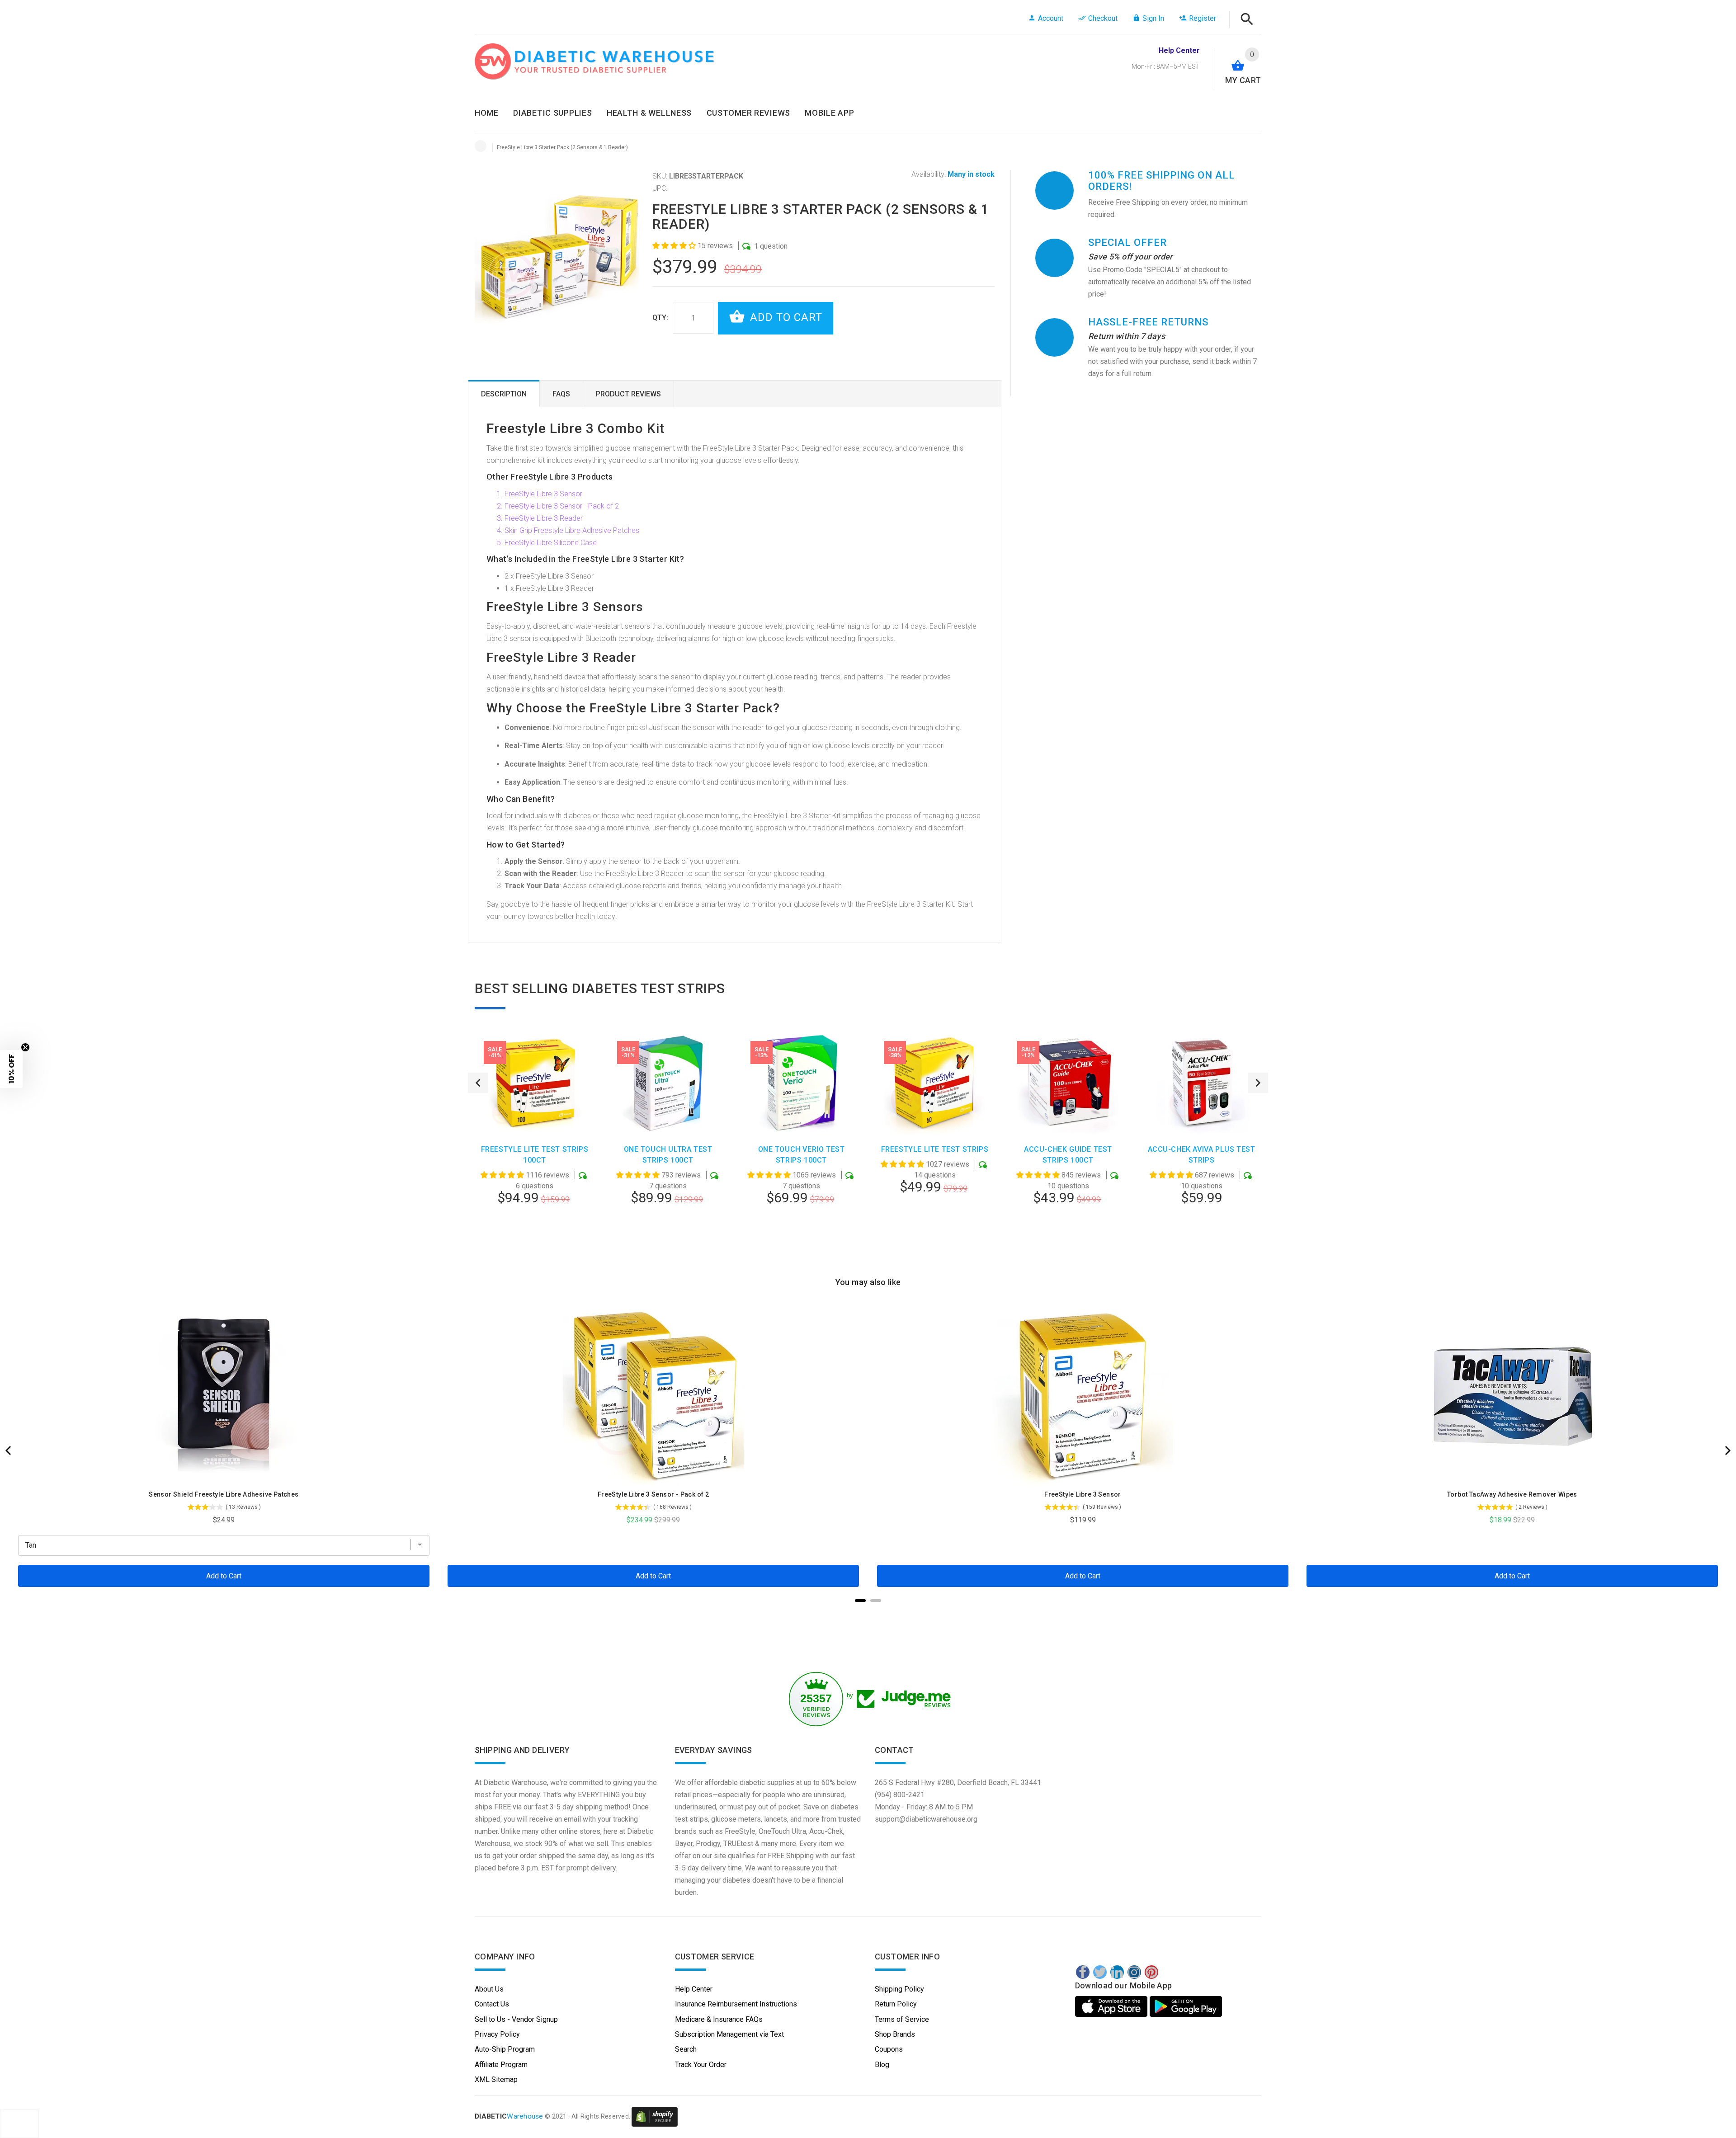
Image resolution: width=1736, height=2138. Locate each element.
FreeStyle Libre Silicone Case (551, 543)
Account (1051, 18)
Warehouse (509, 2116)
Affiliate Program (501, 2065)
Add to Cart (785, 317)
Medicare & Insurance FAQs (719, 2019)
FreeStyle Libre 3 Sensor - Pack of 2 (562, 506)
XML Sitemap (496, 2079)
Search (686, 2049)
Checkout (1103, 18)
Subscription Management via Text (729, 2034)
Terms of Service (902, 2019)
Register (1203, 18)
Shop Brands (895, 2034)
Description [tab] (504, 394)
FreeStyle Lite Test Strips (935, 1149)
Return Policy (896, 2004)
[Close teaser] (25, 1047)
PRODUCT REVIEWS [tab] (628, 394)
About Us (489, 1989)
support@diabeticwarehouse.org (926, 1819)
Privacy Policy (497, 2034)
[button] (675, 246)
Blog (882, 2065)
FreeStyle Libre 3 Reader (544, 518)
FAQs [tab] (561, 394)
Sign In (1153, 18)
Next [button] (1258, 1083)
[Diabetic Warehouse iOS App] (1112, 2006)
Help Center (694, 1989)
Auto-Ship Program (505, 2049)
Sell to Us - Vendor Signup (516, 2019)
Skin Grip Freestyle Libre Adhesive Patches (572, 530)
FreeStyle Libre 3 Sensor (543, 494)
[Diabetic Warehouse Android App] (1186, 2006)
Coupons (889, 2049)
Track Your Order (701, 2065)
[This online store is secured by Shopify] (655, 2116)
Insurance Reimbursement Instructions (736, 2004)
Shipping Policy (899, 1989)
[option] (535, 1143)
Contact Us (492, 2004)
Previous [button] (478, 1083)
